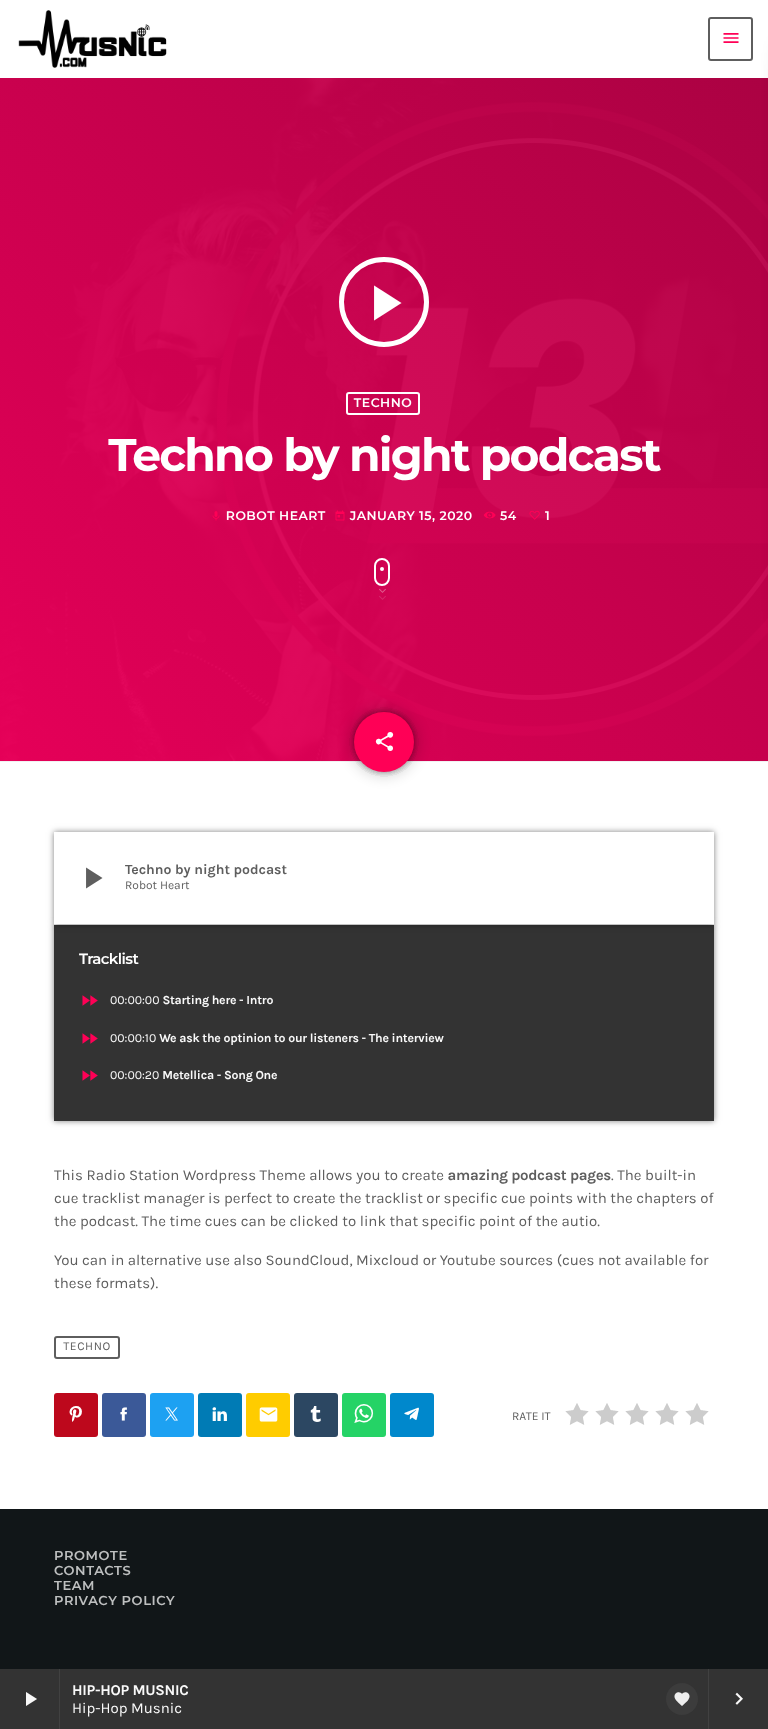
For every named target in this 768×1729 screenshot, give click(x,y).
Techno (383, 403)
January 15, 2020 (405, 516)
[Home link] (99, 39)
